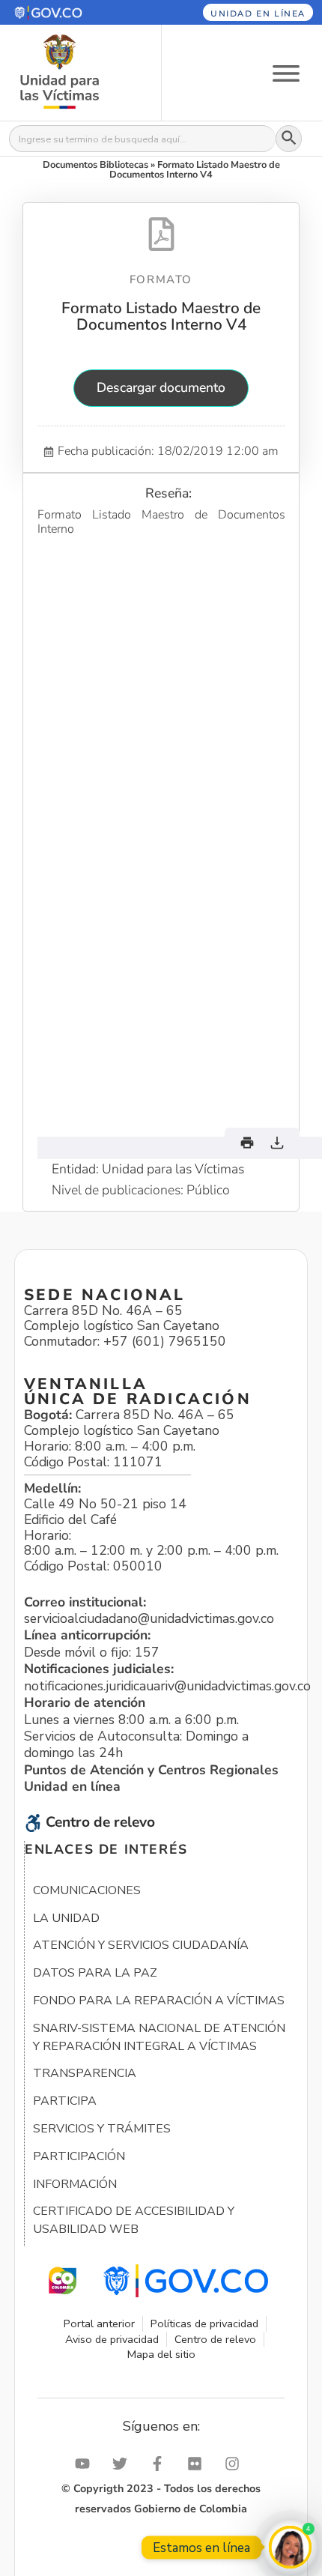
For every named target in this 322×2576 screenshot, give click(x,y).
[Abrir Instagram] (236, 2464)
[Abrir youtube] (86, 2464)
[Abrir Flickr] (198, 2464)
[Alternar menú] (286, 72)
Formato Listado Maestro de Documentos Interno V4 (161, 316)
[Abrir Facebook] (161, 2464)
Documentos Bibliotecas (95, 165)
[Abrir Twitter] (124, 2464)
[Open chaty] (290, 2547)
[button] (70, 12)
